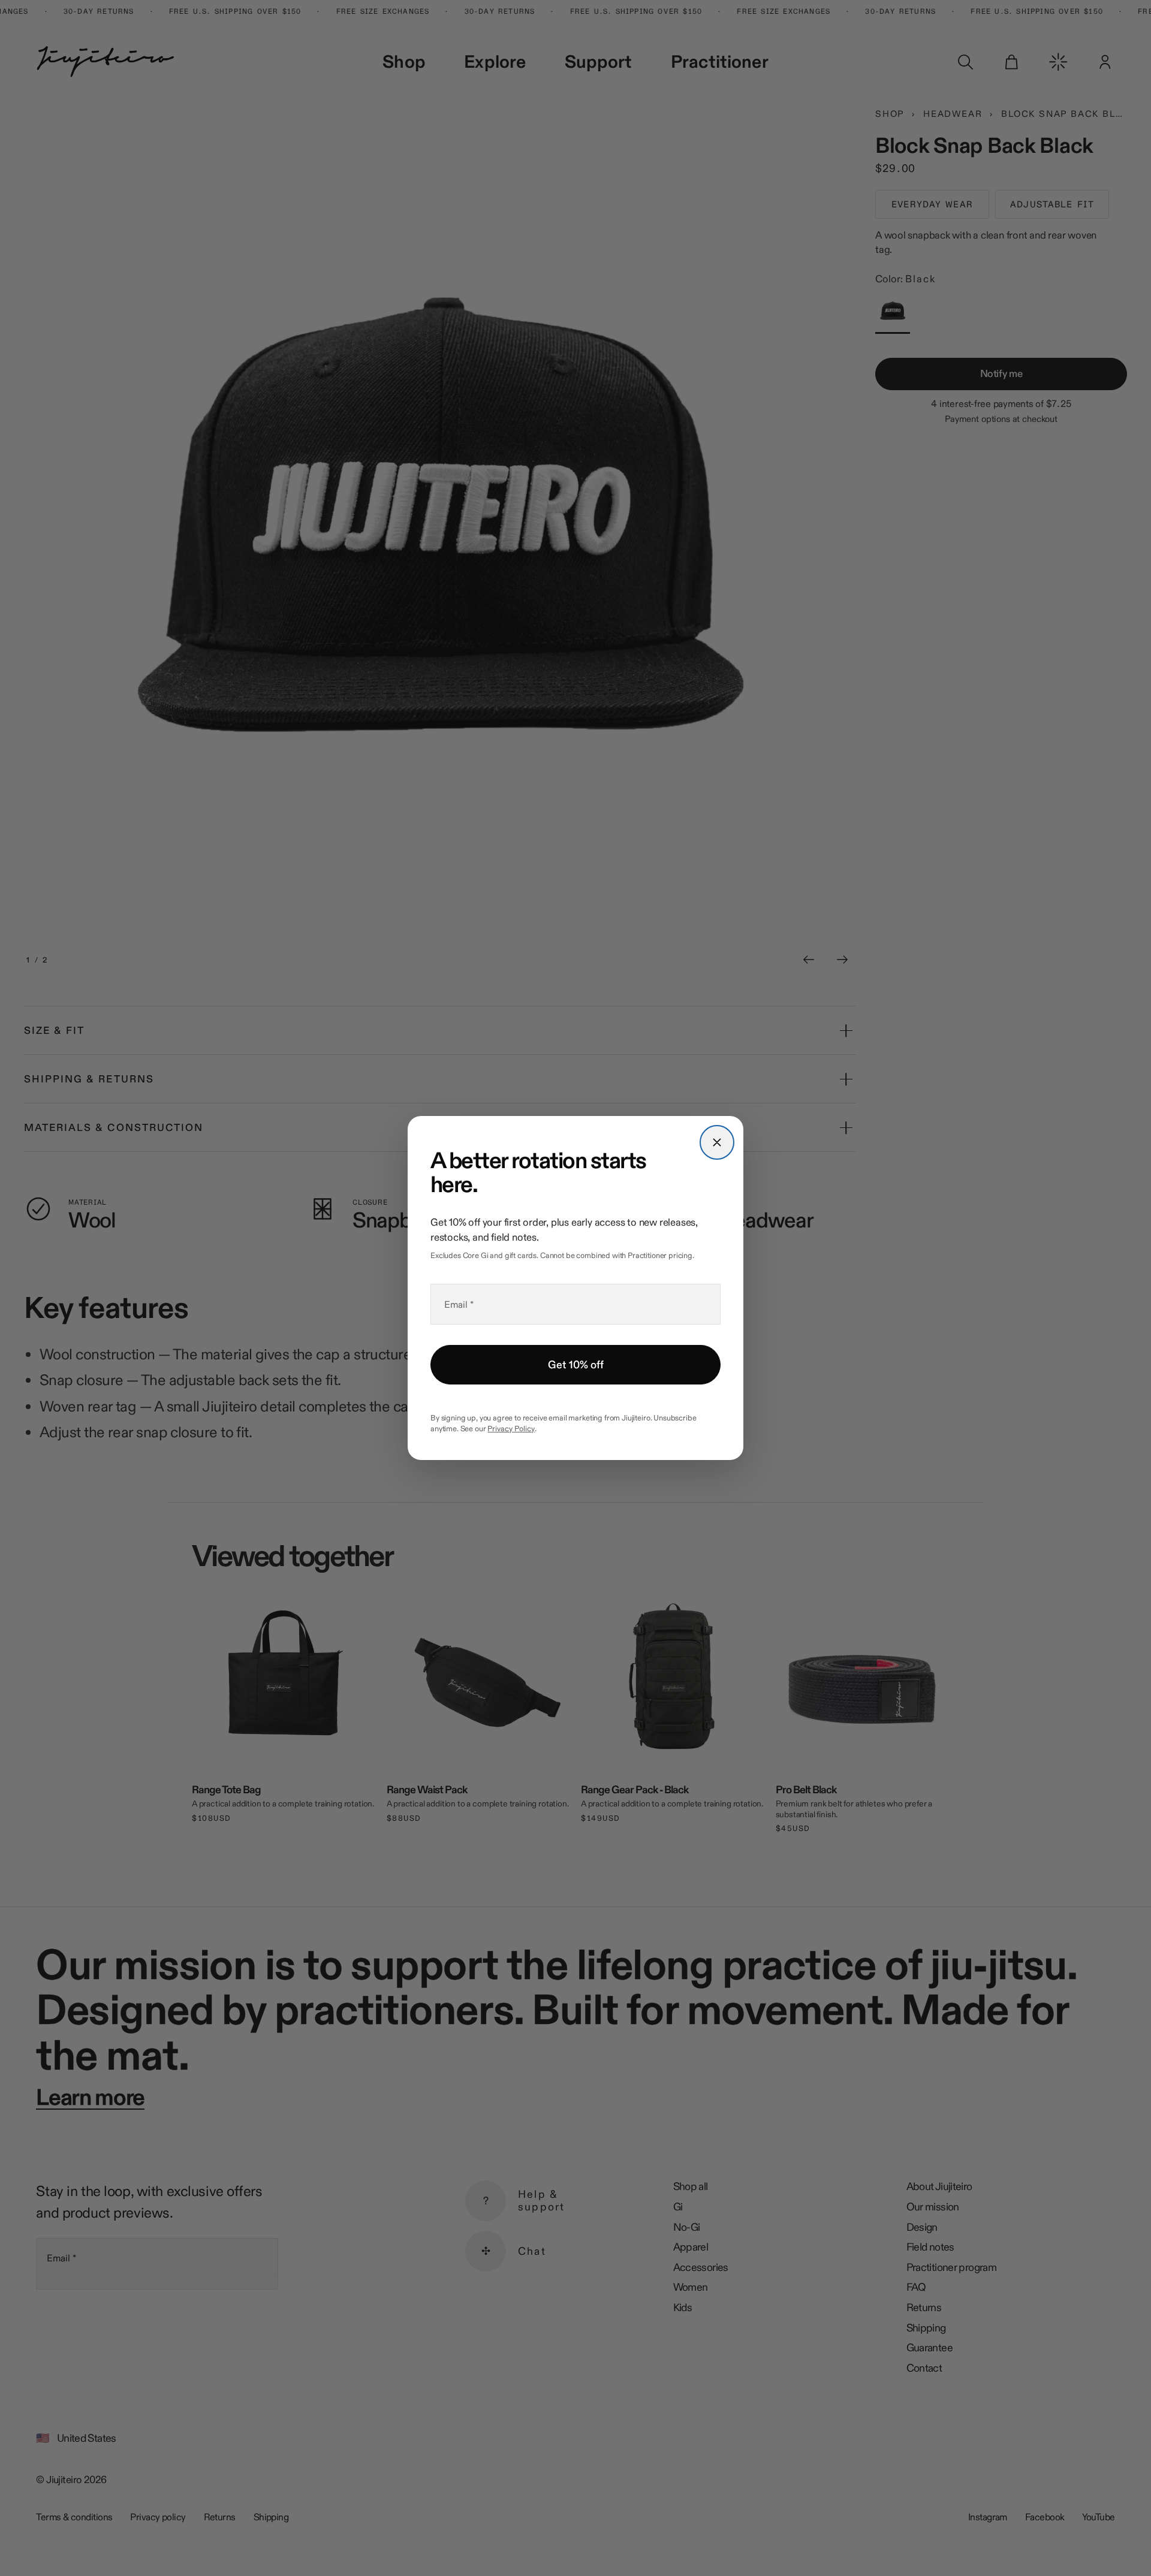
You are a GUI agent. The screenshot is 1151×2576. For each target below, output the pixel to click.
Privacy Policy (511, 1428)
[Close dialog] (717, 1142)
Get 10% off (576, 1365)
